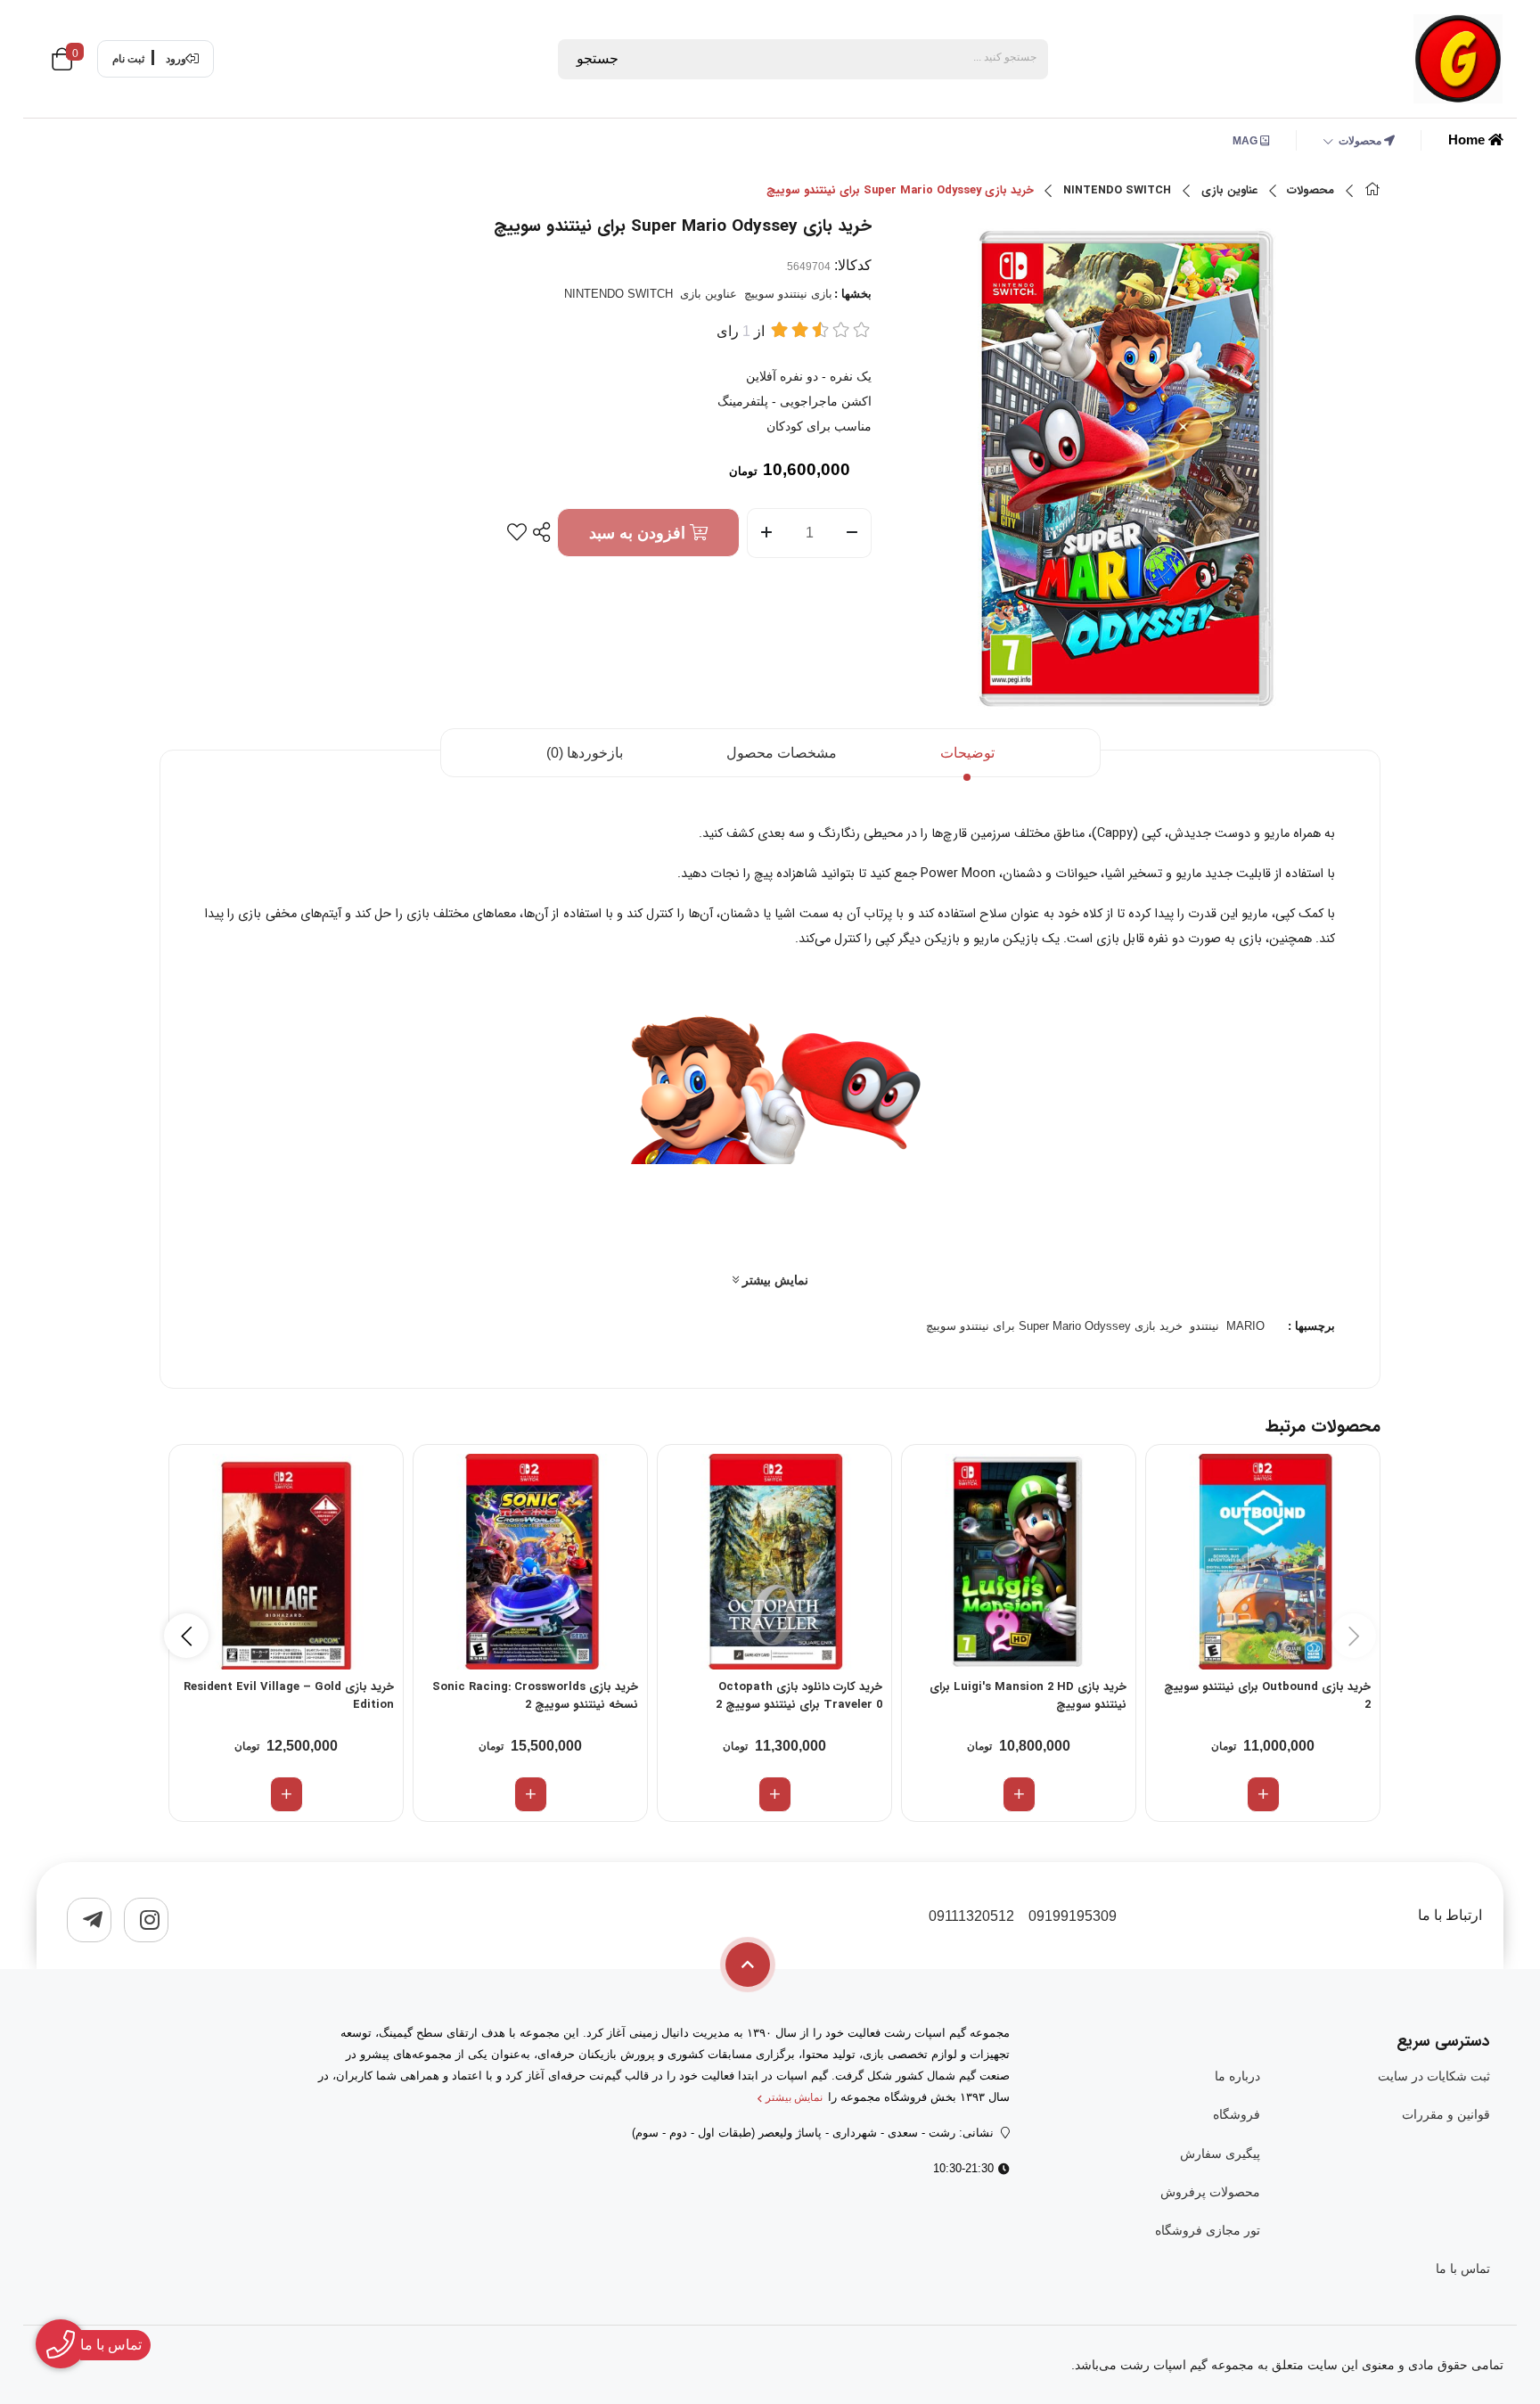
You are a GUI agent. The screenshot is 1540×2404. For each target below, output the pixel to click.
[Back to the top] (748, 1965)
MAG (1246, 141)
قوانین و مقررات (1446, 2114)
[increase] (766, 533)
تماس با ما (1463, 2269)
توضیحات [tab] (967, 753)
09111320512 (971, 1916)
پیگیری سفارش (1220, 2154)
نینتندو (1204, 1326)
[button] (186, 1636)
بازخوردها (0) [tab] (585, 753)
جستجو (598, 58)
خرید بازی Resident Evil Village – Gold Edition (289, 1696)
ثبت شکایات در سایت (1434, 2076)
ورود (176, 59)
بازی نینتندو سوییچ (788, 294)
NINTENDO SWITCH (1117, 191)
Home (1468, 139)
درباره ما (1237, 2076)
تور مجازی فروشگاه (1207, 2230)
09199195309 (1073, 1916)
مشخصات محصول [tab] (782, 753)
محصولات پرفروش (1210, 2192)
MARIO (1245, 1326)
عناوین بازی (1229, 191)
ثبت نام (128, 59)
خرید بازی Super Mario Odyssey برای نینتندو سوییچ (1054, 1326)
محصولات (1361, 141)
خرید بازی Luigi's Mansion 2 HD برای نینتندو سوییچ (1028, 1696)
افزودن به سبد (639, 533)
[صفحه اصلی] (1372, 191)
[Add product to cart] (1263, 1794)
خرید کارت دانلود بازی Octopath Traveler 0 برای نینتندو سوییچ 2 (799, 1696)
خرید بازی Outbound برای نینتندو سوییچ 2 (1267, 1696)
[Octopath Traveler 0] (774, 1562)
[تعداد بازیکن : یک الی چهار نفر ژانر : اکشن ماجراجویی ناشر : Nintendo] (1019, 1562)
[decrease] (852, 533)
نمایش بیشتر (774, 1280)
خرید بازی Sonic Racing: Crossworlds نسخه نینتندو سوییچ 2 (535, 1696)
